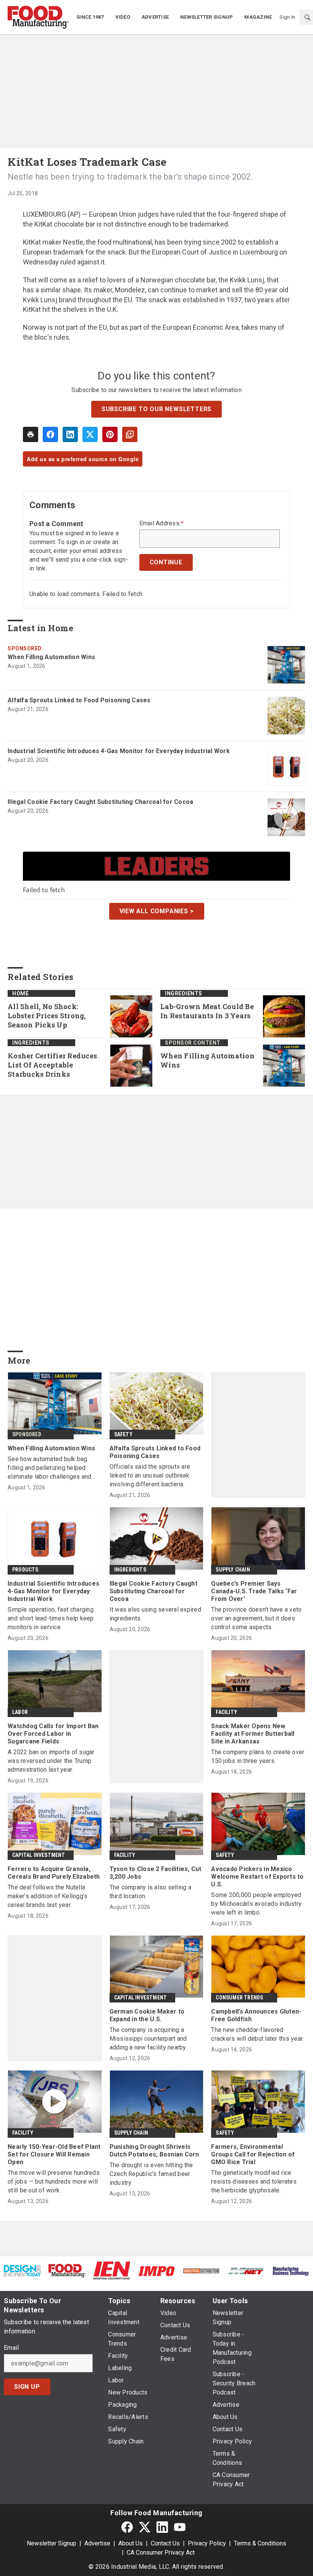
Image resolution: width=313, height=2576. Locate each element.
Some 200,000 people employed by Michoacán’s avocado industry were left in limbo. (256, 1904)
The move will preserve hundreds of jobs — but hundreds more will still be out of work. (54, 2181)
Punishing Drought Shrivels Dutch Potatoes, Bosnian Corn (154, 2151)
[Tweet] (90, 434)
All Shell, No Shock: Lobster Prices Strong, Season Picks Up (47, 1016)
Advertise (97, 2543)
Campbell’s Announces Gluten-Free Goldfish (256, 2015)
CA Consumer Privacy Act (161, 2553)
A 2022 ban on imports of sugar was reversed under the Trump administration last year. (51, 1761)
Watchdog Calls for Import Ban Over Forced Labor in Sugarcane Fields (53, 1734)
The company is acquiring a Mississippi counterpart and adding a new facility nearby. (148, 2039)
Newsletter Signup (52, 2543)
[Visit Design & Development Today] (22, 2270)
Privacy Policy (207, 2543)
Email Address (162, 523)
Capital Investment (39, 1855)
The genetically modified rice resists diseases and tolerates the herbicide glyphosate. (254, 2181)
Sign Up (27, 2387)
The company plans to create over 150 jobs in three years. (258, 1756)
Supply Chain (233, 1570)
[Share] (50, 434)
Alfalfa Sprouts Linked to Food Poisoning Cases (79, 700)
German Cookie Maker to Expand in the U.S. (147, 2015)
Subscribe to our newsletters (156, 409)
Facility (226, 1712)
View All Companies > (157, 911)
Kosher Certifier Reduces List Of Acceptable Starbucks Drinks (52, 1065)
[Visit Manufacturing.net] (246, 2271)
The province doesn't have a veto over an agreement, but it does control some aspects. (256, 1618)
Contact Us (165, 2543)
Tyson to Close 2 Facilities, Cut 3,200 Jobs (156, 1873)
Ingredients (184, 993)
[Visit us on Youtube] (180, 2527)
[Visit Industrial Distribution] (201, 2271)
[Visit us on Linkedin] (162, 2527)
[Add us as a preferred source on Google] (130, 434)
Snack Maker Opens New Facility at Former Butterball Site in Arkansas (253, 1734)
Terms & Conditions (260, 2543)
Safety (123, 1434)
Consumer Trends (239, 1998)
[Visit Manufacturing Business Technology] (291, 2271)
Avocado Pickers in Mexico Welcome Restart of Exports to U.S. (257, 1877)
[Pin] (110, 434)
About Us (131, 2543)
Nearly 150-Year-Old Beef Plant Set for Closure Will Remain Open (54, 2154)
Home (20, 993)
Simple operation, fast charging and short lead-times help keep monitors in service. (51, 1618)
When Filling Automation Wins (51, 657)
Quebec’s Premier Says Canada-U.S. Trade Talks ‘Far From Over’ (254, 1591)
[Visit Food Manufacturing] (67, 2270)
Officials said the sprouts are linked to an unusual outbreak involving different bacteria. (150, 1475)
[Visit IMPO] (156, 2271)
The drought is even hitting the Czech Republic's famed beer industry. (151, 2174)
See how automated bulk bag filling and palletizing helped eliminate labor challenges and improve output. (50, 1468)
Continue (166, 562)
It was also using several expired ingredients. (155, 1614)
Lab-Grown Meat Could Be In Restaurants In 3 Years (207, 1011)
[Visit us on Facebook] (127, 2527)
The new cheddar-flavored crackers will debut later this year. (257, 2034)
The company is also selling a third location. (150, 1892)
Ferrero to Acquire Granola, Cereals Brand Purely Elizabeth (54, 1873)
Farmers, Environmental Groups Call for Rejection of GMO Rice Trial (253, 2154)
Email (11, 2348)
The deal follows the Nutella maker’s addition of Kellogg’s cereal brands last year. (48, 1896)
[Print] (31, 434)
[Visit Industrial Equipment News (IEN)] (112, 2270)
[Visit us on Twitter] (145, 2527)
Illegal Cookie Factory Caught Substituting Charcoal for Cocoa (100, 802)
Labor (20, 1712)
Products (25, 1570)
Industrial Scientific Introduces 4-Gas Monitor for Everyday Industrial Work (119, 751)
